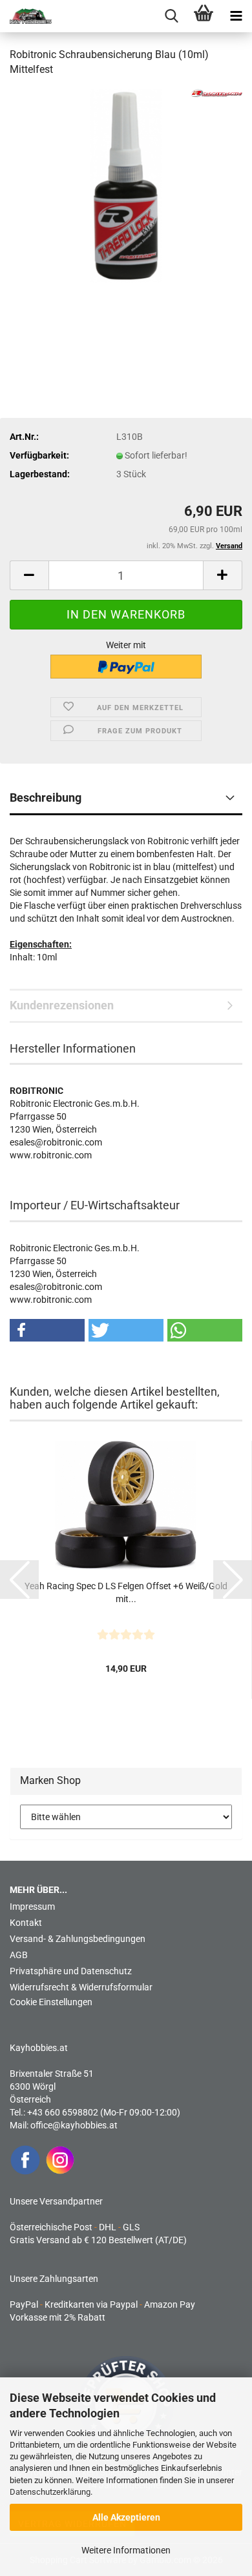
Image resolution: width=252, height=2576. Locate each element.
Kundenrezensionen (62, 1005)
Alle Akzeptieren (126, 2517)
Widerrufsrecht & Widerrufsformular (81, 1987)
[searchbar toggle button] (171, 16)
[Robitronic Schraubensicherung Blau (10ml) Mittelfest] (126, 184)
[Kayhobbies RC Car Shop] (26, 16)
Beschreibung (46, 798)
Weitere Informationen (126, 2550)
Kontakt (26, 1923)
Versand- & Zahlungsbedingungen (78, 1939)
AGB (19, 1955)
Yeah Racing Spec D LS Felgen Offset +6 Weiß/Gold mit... (126, 1592)
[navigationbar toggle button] (236, 16)
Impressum (32, 1907)
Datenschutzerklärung (50, 2492)
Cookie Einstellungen (51, 2002)
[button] (29, 575)
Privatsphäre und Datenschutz (71, 1971)
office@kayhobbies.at (74, 2125)
